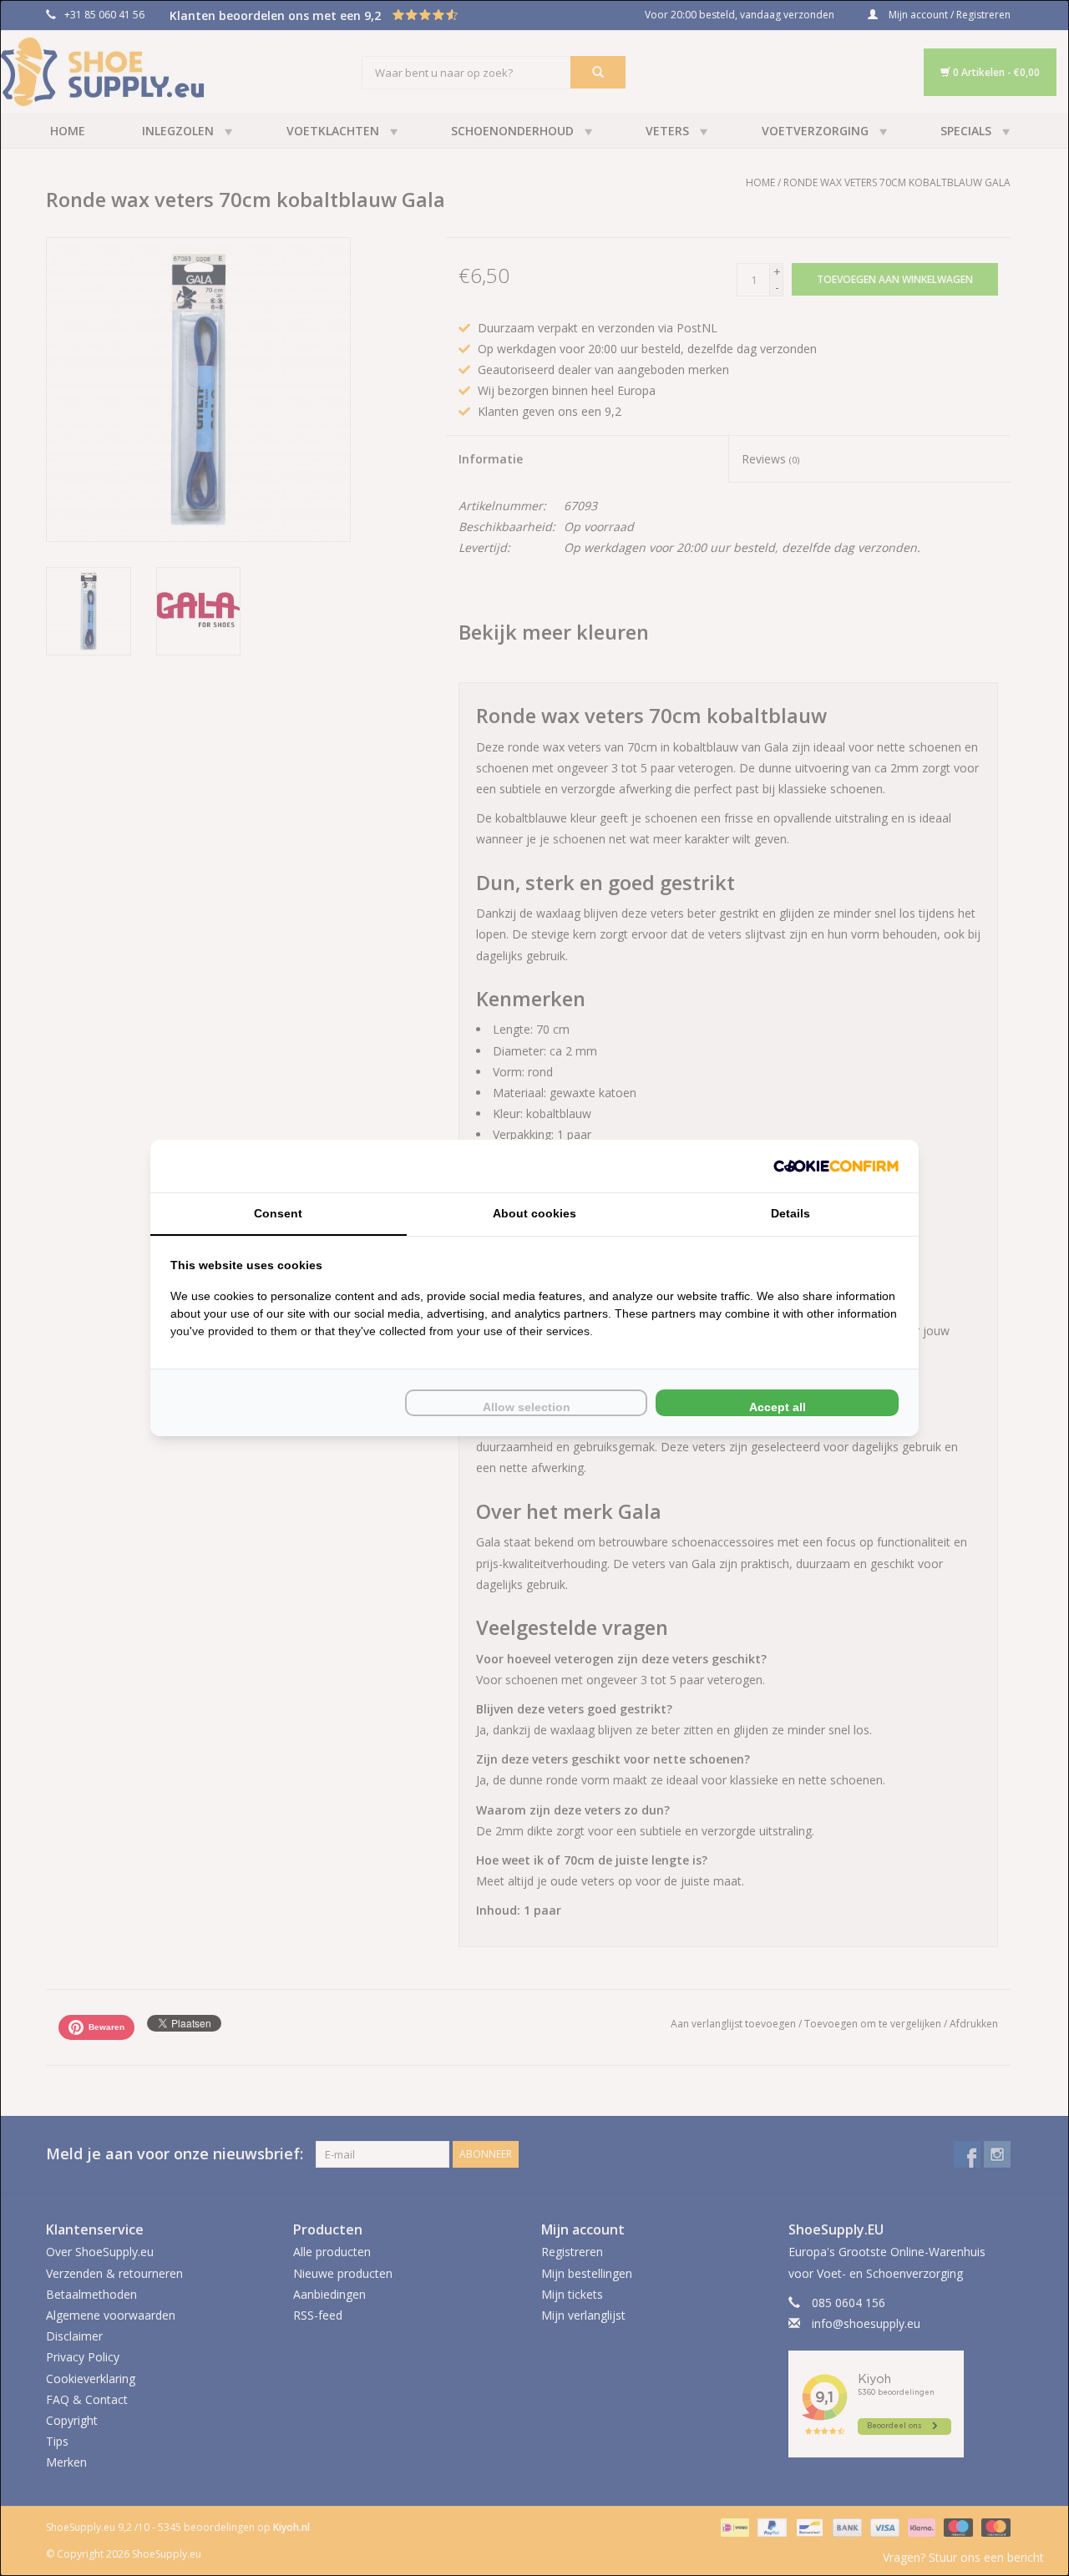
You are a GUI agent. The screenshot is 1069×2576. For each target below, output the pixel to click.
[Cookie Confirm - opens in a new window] (836, 1166)
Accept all (778, 1407)
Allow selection (527, 1407)
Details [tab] (790, 1213)
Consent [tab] (278, 1213)
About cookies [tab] (534, 1213)
